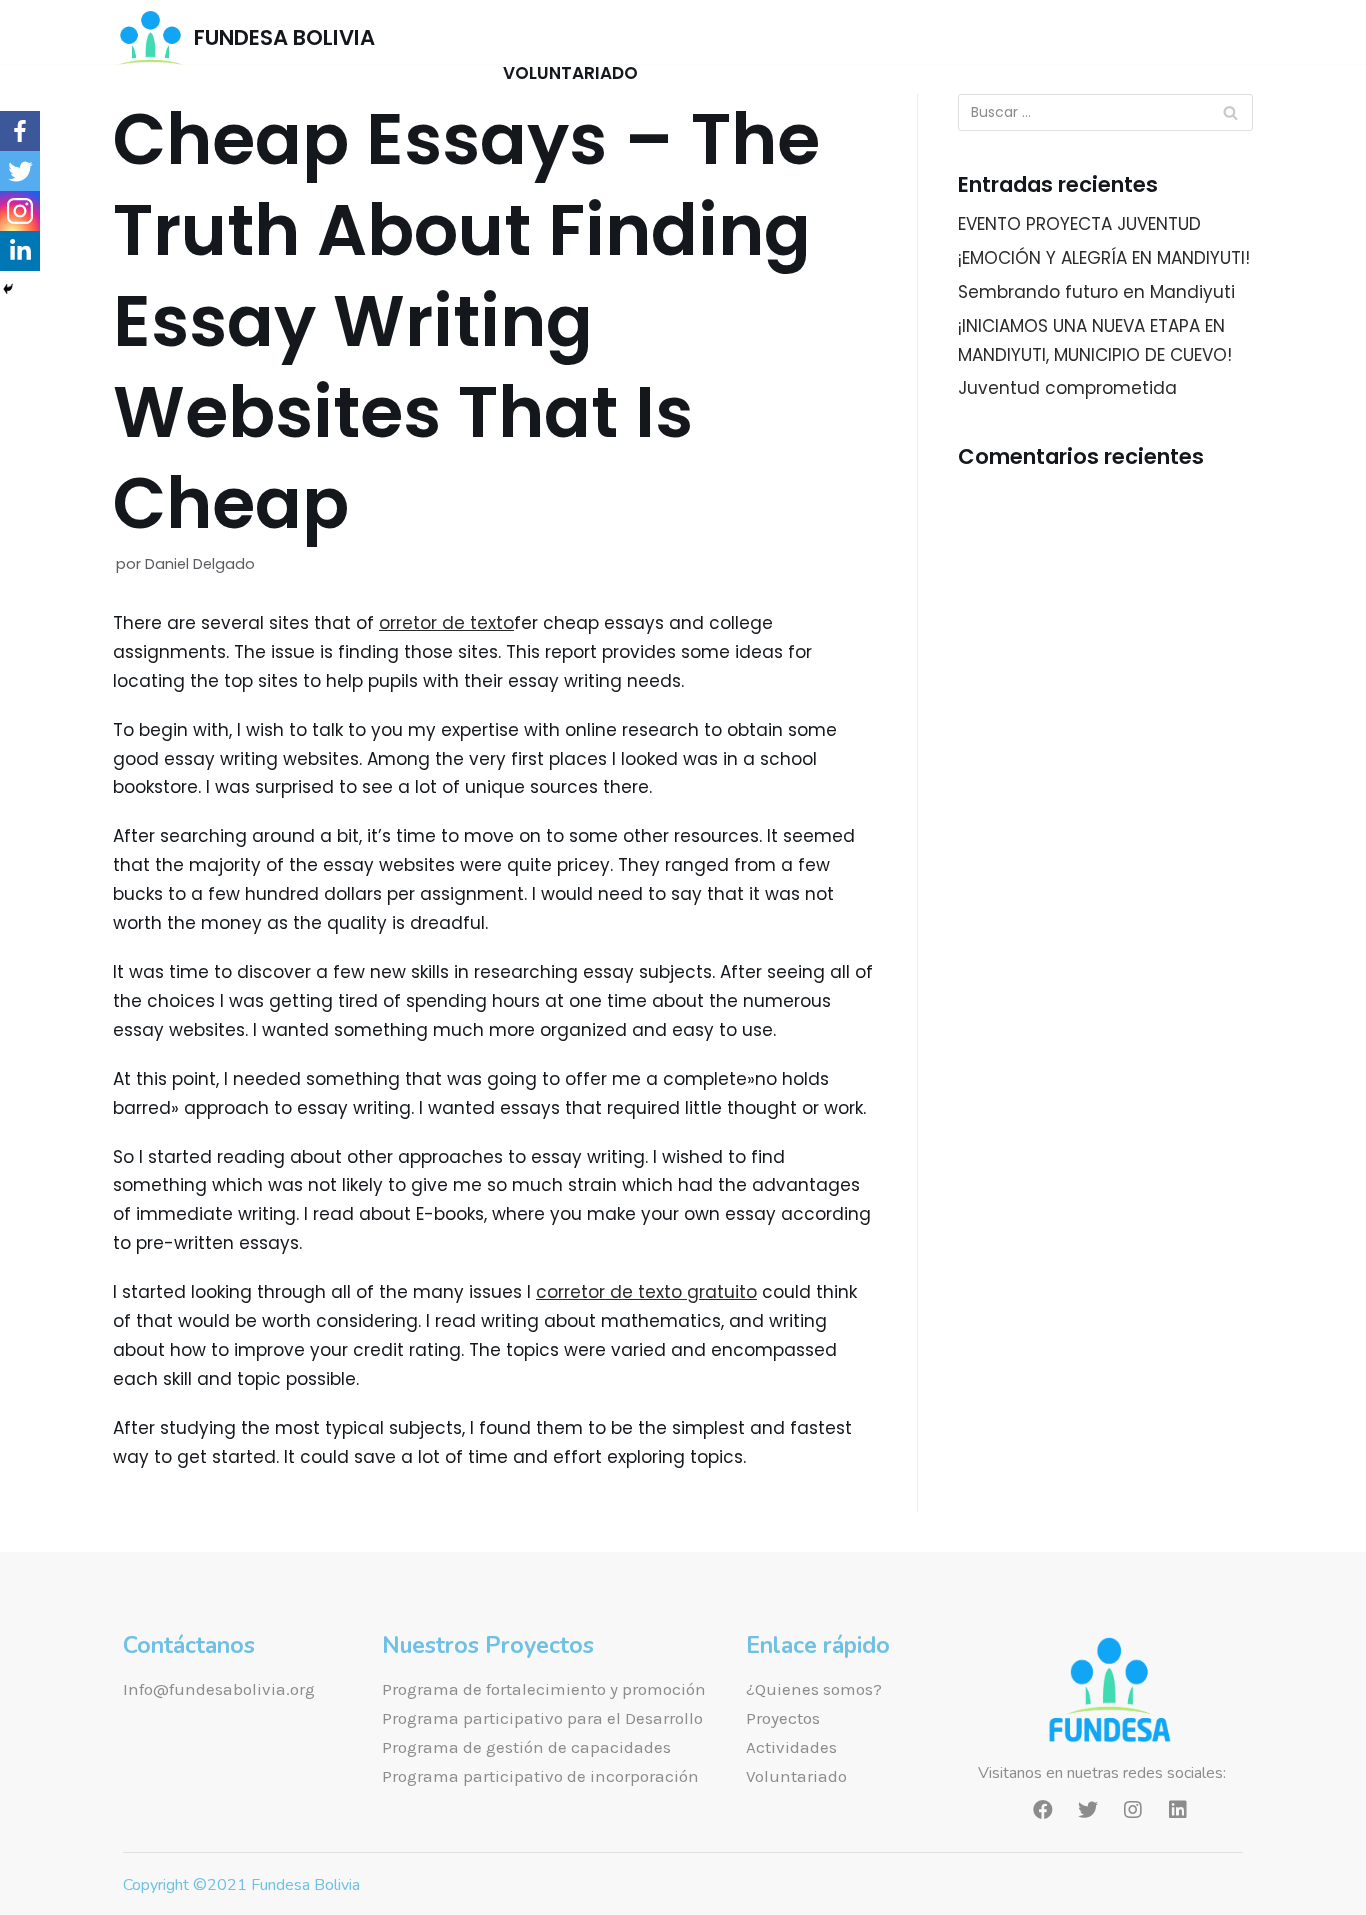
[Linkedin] (20, 251)
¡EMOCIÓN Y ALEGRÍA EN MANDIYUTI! (1104, 258)
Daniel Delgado (200, 564)
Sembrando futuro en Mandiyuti (1096, 292)
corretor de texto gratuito (646, 1292)
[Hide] (8, 289)
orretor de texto (446, 623)
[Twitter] (20, 171)
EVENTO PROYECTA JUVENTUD (1079, 224)
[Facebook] (20, 131)
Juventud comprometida (1067, 388)
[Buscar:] (1105, 112)
